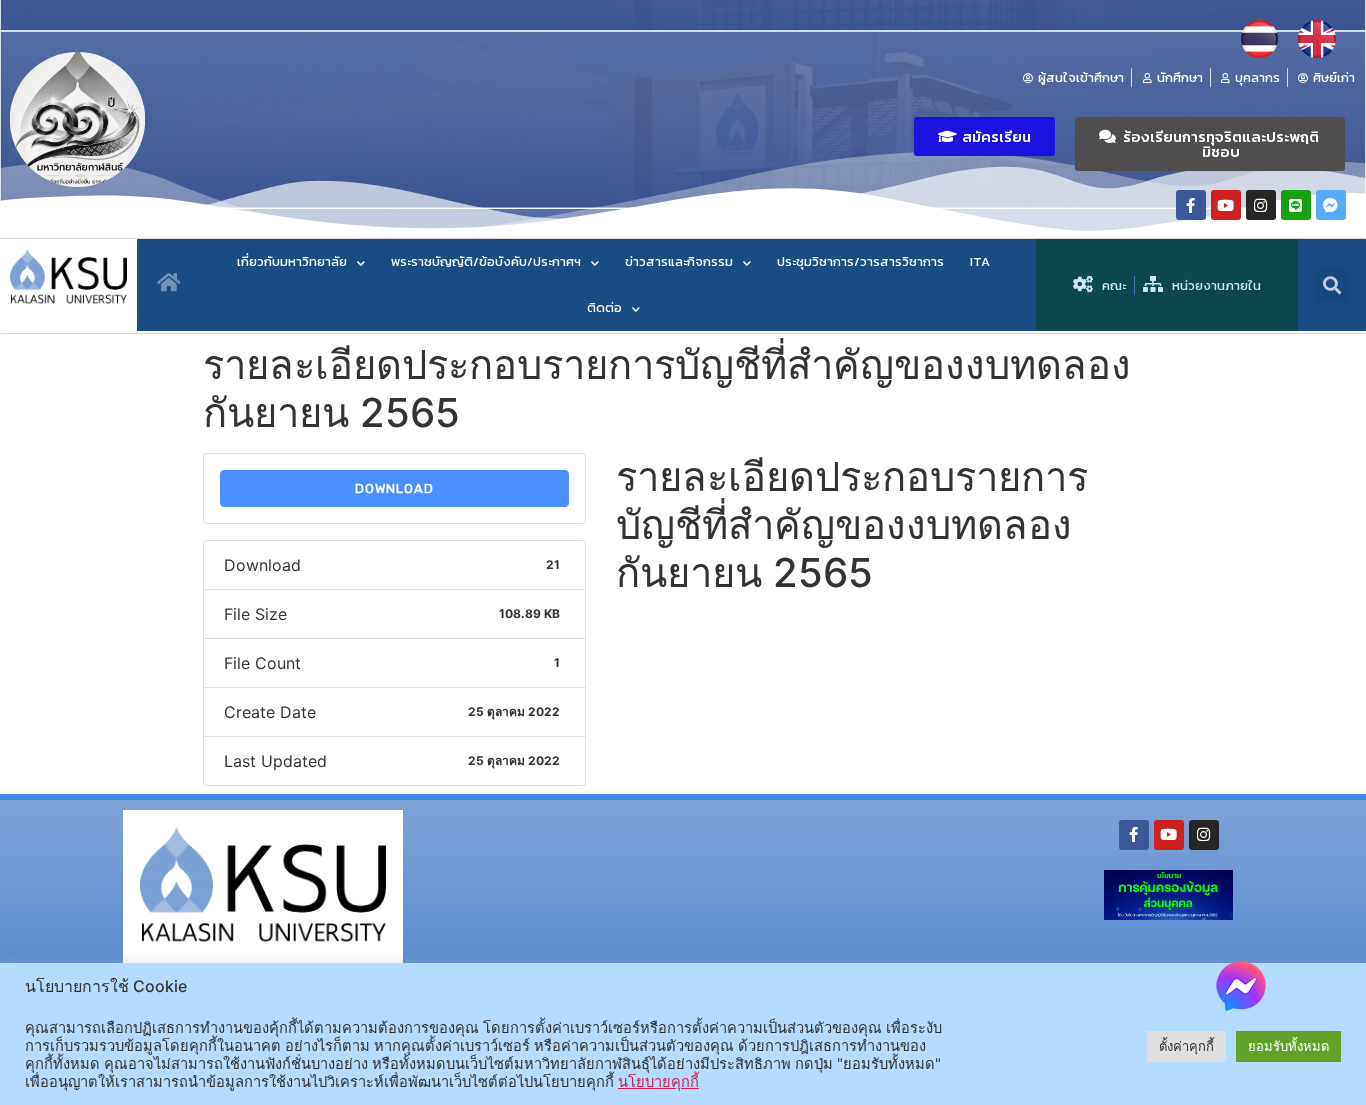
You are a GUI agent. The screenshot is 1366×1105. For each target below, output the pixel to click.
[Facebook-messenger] (1331, 205)
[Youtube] (1226, 205)
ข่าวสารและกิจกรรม (679, 261)
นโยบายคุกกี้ (658, 1082)
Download (394, 488)
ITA (980, 261)
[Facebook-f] (1191, 205)
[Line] (1296, 205)
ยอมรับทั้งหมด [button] (1288, 1046)
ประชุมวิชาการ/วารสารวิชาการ (860, 261)
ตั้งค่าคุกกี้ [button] (1186, 1046)
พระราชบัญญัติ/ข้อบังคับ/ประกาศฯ (486, 261)
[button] (984, 136)
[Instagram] (1261, 205)
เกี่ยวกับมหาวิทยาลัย (292, 261)
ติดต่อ (604, 307)
